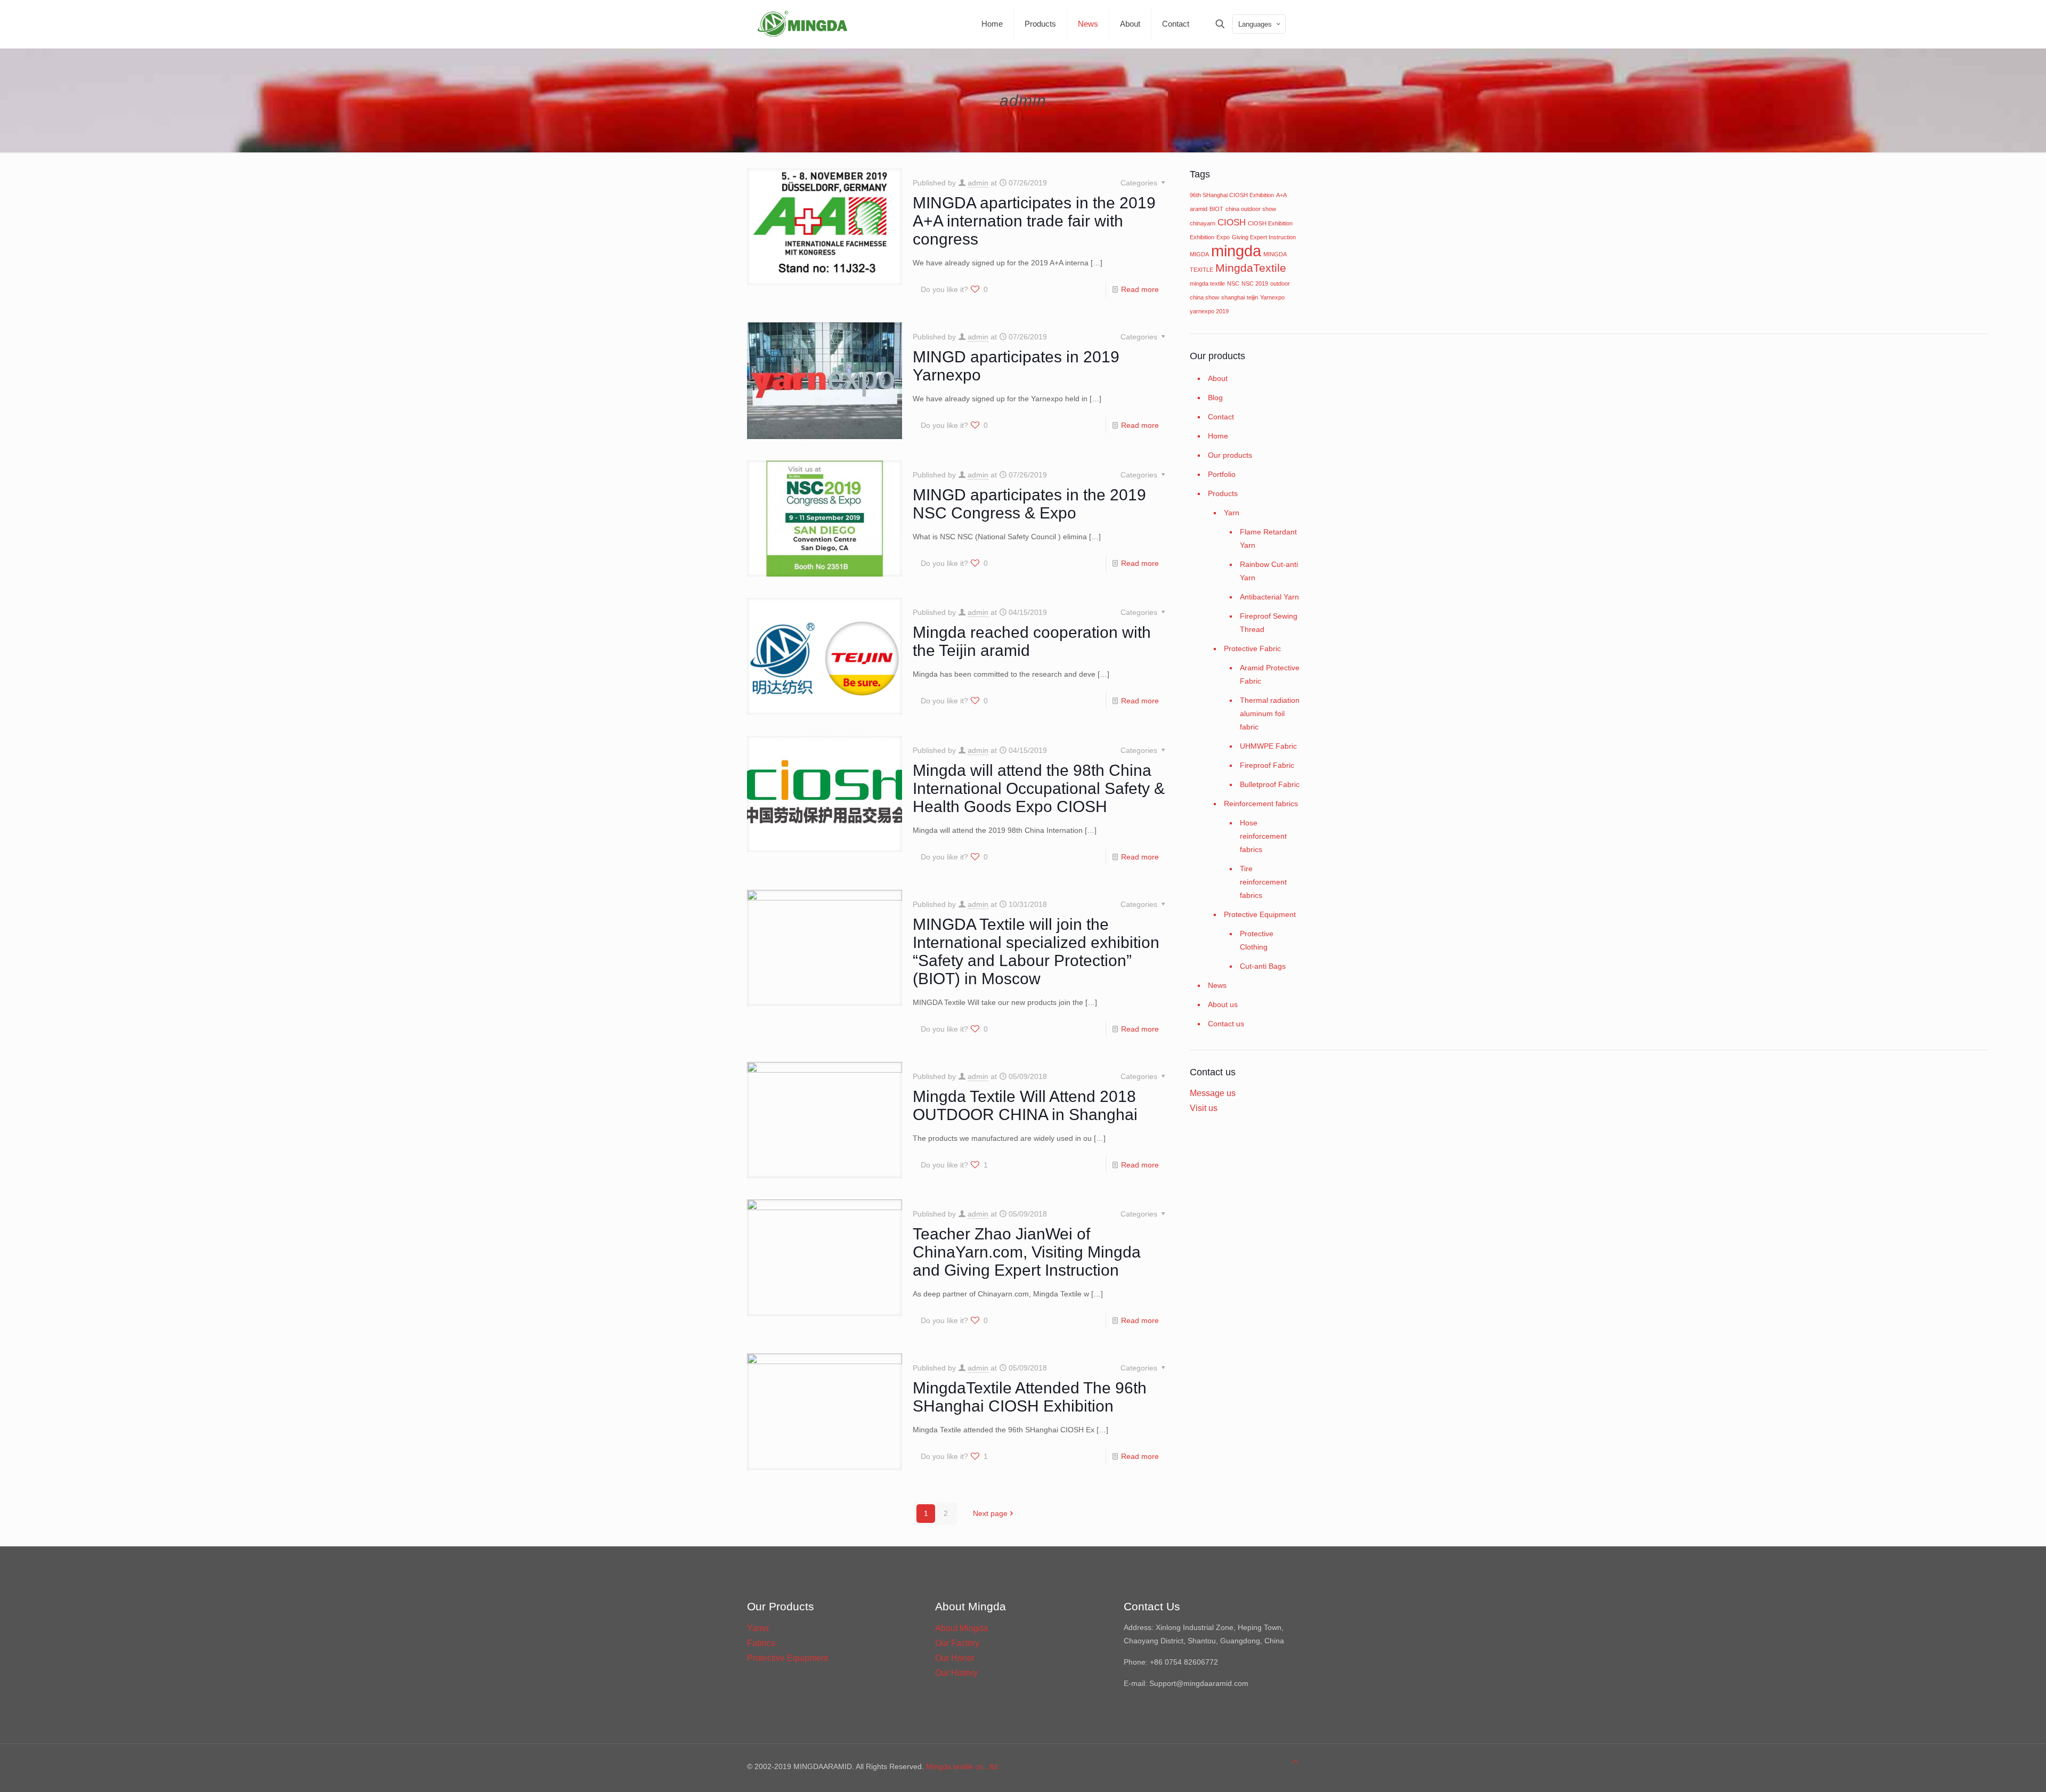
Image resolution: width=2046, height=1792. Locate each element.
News (1217, 985)
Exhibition (1202, 237)
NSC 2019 (1255, 283)
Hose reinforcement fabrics (1263, 836)
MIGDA (1199, 254)
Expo (1223, 237)
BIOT (1216, 209)
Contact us (1226, 1024)
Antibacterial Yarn (1269, 597)
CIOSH (1232, 222)
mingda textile (1207, 283)
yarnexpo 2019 (1209, 311)
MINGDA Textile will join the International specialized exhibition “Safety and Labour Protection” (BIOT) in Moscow (1036, 951)
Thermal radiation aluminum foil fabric (1270, 713)
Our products (1230, 455)
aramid (1199, 209)
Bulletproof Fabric (1270, 784)
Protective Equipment (1260, 914)
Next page (990, 1513)
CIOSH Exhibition (1270, 223)
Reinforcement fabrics (1261, 804)
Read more (1140, 289)
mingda (1236, 251)
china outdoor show (1251, 209)
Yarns (758, 1628)
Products (1223, 493)
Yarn (1232, 513)
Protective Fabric (1252, 648)
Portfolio (1222, 474)
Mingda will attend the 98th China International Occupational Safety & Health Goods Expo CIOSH (1039, 788)
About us (1223, 1004)
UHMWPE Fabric (1268, 746)
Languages (1255, 24)
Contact (1221, 417)
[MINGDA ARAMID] (802, 24)
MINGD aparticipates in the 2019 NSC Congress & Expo (1029, 504)
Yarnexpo (1272, 297)
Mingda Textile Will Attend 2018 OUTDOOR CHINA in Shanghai (1025, 1105)
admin (978, 183)
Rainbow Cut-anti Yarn (1269, 571)
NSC (1233, 283)
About (1218, 378)
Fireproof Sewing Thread (1269, 623)
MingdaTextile (1251, 268)
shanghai (1233, 297)
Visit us (1204, 1108)
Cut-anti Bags (1263, 966)
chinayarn (1203, 223)
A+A (1281, 195)
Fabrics (761, 1643)
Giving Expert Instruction (1264, 237)
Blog (1215, 398)
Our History (956, 1673)
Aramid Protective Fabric (1270, 674)
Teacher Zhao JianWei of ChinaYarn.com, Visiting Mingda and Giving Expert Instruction (1027, 1252)
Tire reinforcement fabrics (1263, 882)
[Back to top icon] (1295, 1762)
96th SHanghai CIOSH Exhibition (1232, 195)
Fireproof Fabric (1267, 765)
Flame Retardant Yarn (1268, 538)
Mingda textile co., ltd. (963, 1766)
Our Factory (957, 1643)
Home (1218, 436)
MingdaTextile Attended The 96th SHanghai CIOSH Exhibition (1030, 1397)
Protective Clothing (1257, 940)
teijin (1252, 297)
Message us (1213, 1093)
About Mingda (961, 1628)
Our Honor (955, 1658)
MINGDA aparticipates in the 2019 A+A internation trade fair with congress (1034, 221)
